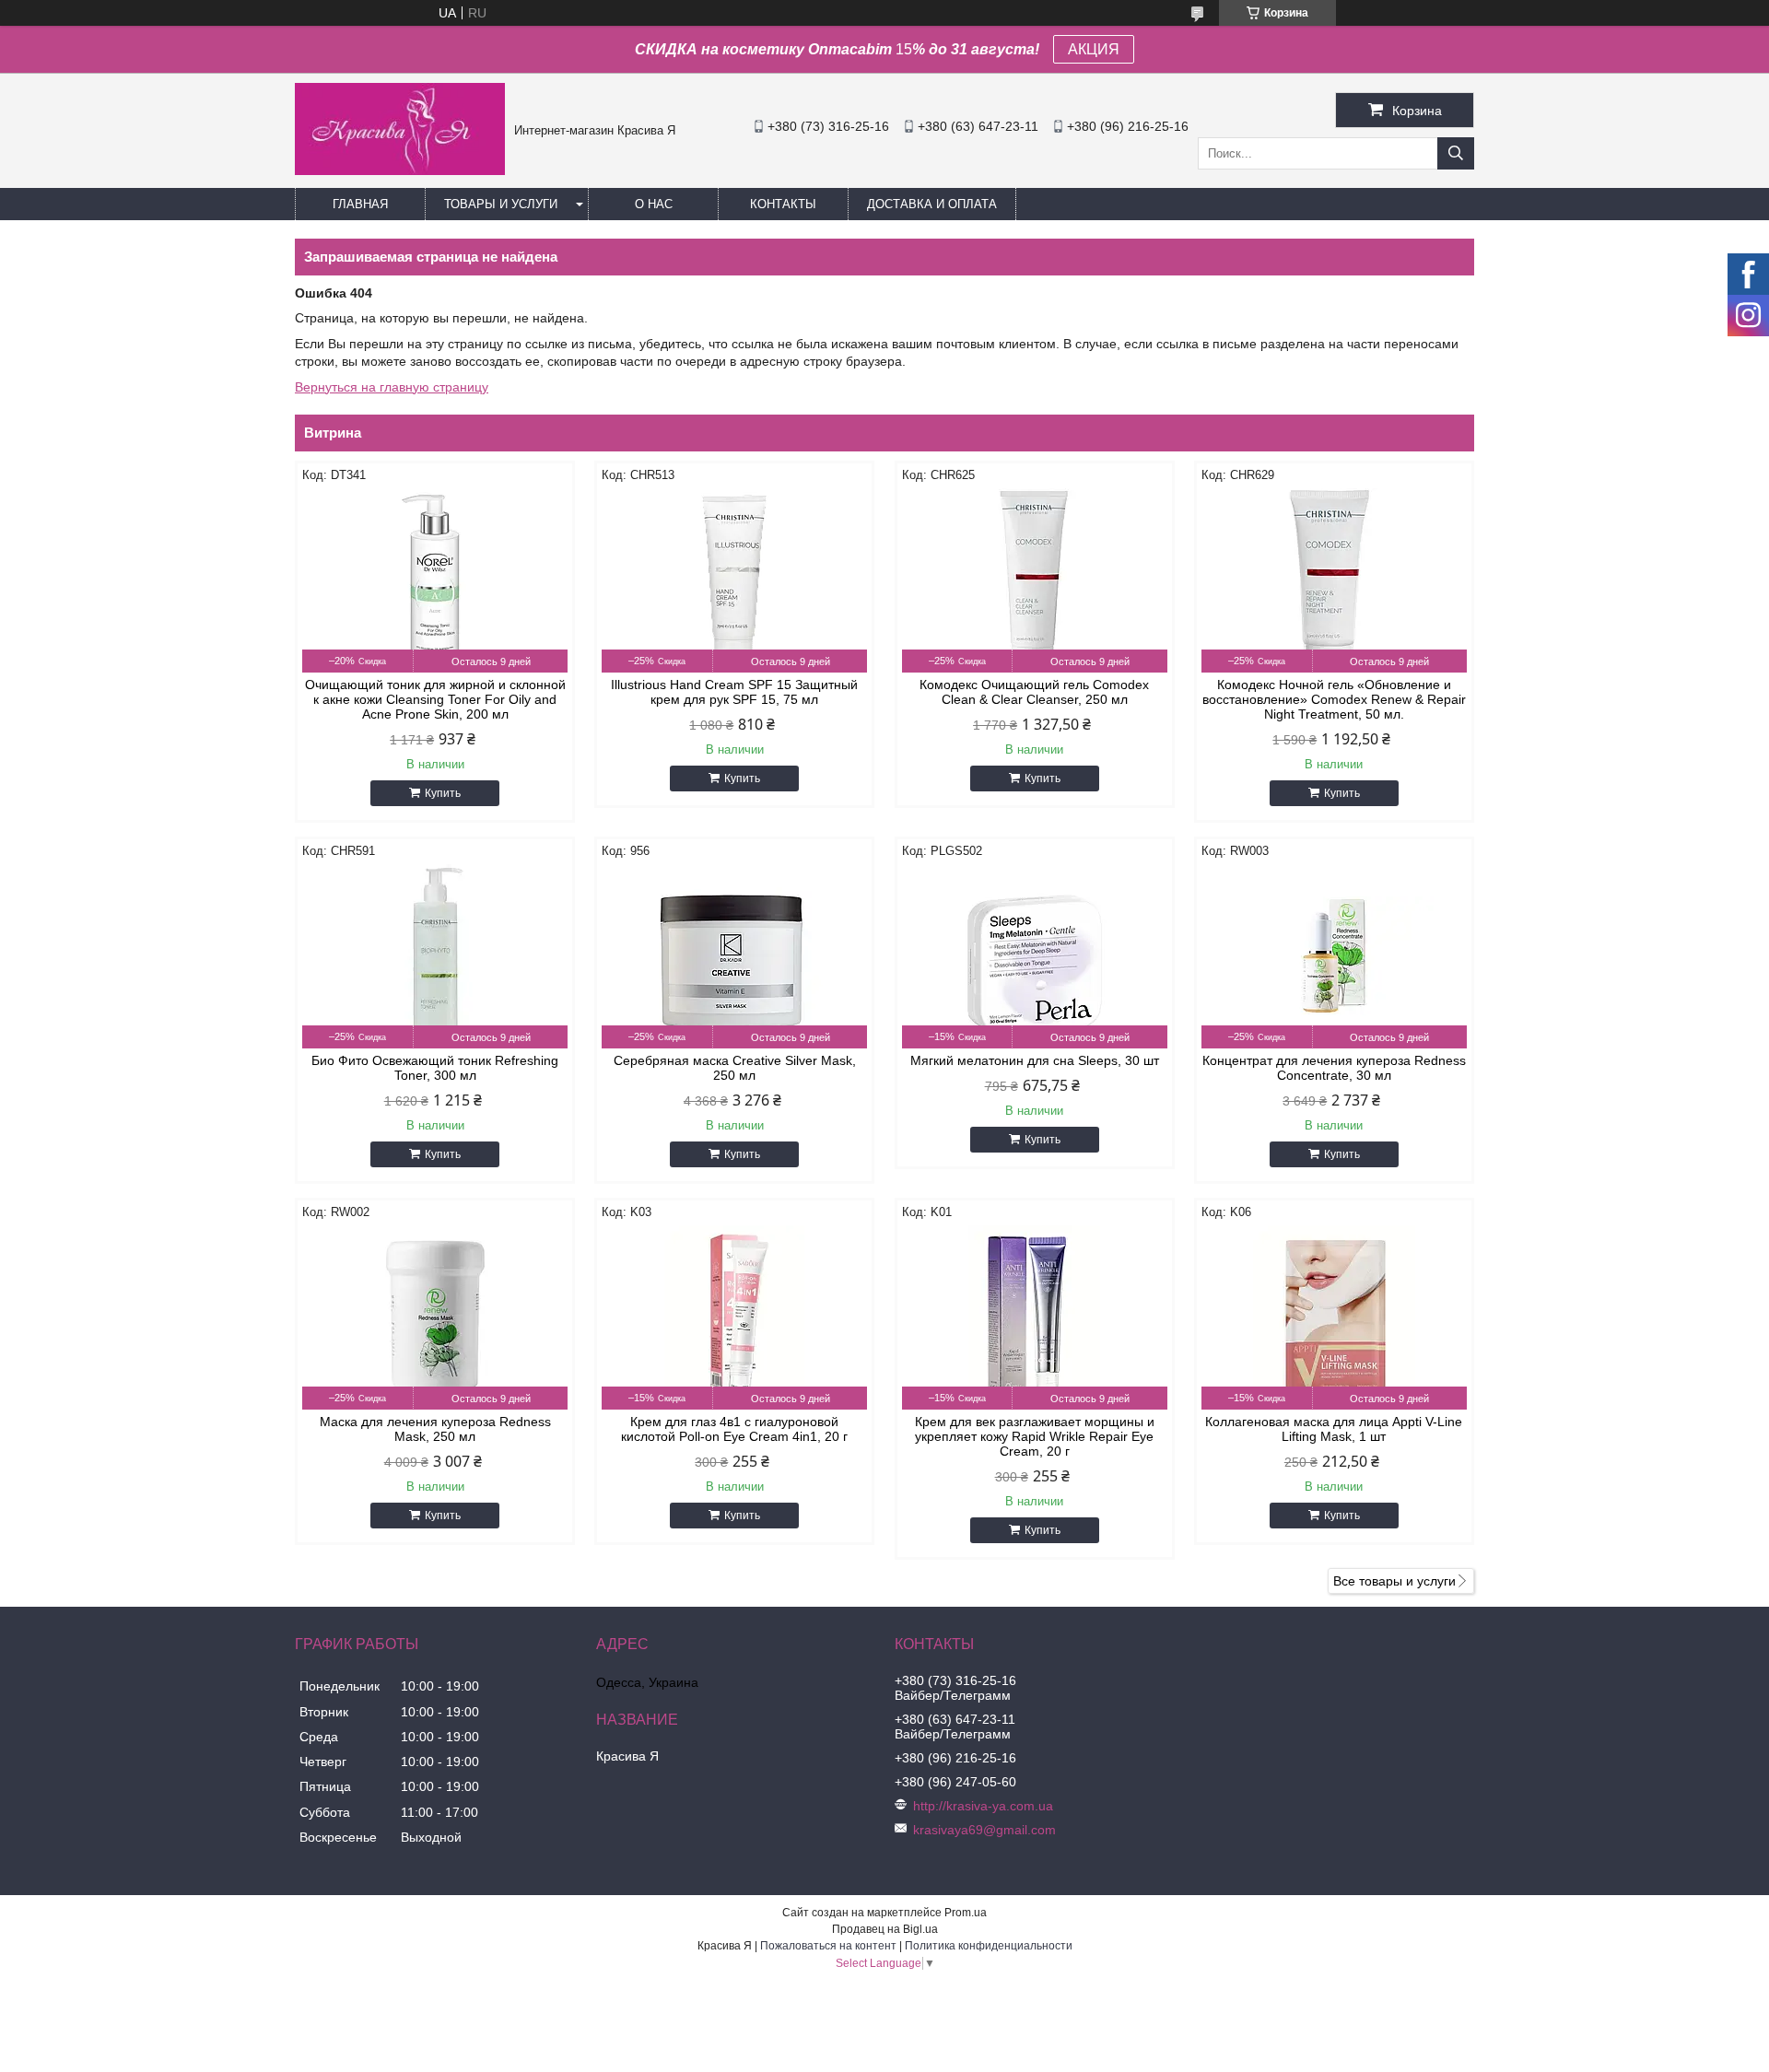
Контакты (783, 204)
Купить (443, 793)
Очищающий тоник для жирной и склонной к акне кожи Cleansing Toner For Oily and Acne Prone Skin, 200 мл (435, 699)
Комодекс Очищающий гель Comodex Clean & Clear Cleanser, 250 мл (1034, 692)
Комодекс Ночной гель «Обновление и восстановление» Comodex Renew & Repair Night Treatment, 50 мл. (1334, 699)
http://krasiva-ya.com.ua (983, 1806)
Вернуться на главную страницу (392, 387)
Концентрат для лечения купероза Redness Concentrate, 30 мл (1334, 1068)
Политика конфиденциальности (989, 1946)
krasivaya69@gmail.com (984, 1830)
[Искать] (1456, 153)
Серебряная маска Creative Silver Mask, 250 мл (735, 1068)
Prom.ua (966, 1913)
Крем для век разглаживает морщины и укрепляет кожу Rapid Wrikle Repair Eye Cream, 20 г (1035, 1436)
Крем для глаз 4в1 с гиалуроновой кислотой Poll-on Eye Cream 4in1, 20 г (734, 1429)
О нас (654, 204)
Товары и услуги (501, 204)
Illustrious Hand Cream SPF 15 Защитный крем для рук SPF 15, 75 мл (734, 692)
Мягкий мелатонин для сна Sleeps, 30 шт (1035, 1060)
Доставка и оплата (932, 204)
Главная (360, 204)
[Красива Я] (400, 170)
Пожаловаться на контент (828, 1946)
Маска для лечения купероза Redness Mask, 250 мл (435, 1429)
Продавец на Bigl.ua (885, 1929)
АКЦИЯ (1094, 49)
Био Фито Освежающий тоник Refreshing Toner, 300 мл (435, 1068)
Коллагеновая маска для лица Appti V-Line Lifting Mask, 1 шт (1334, 1429)
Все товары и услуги (1394, 1581)
